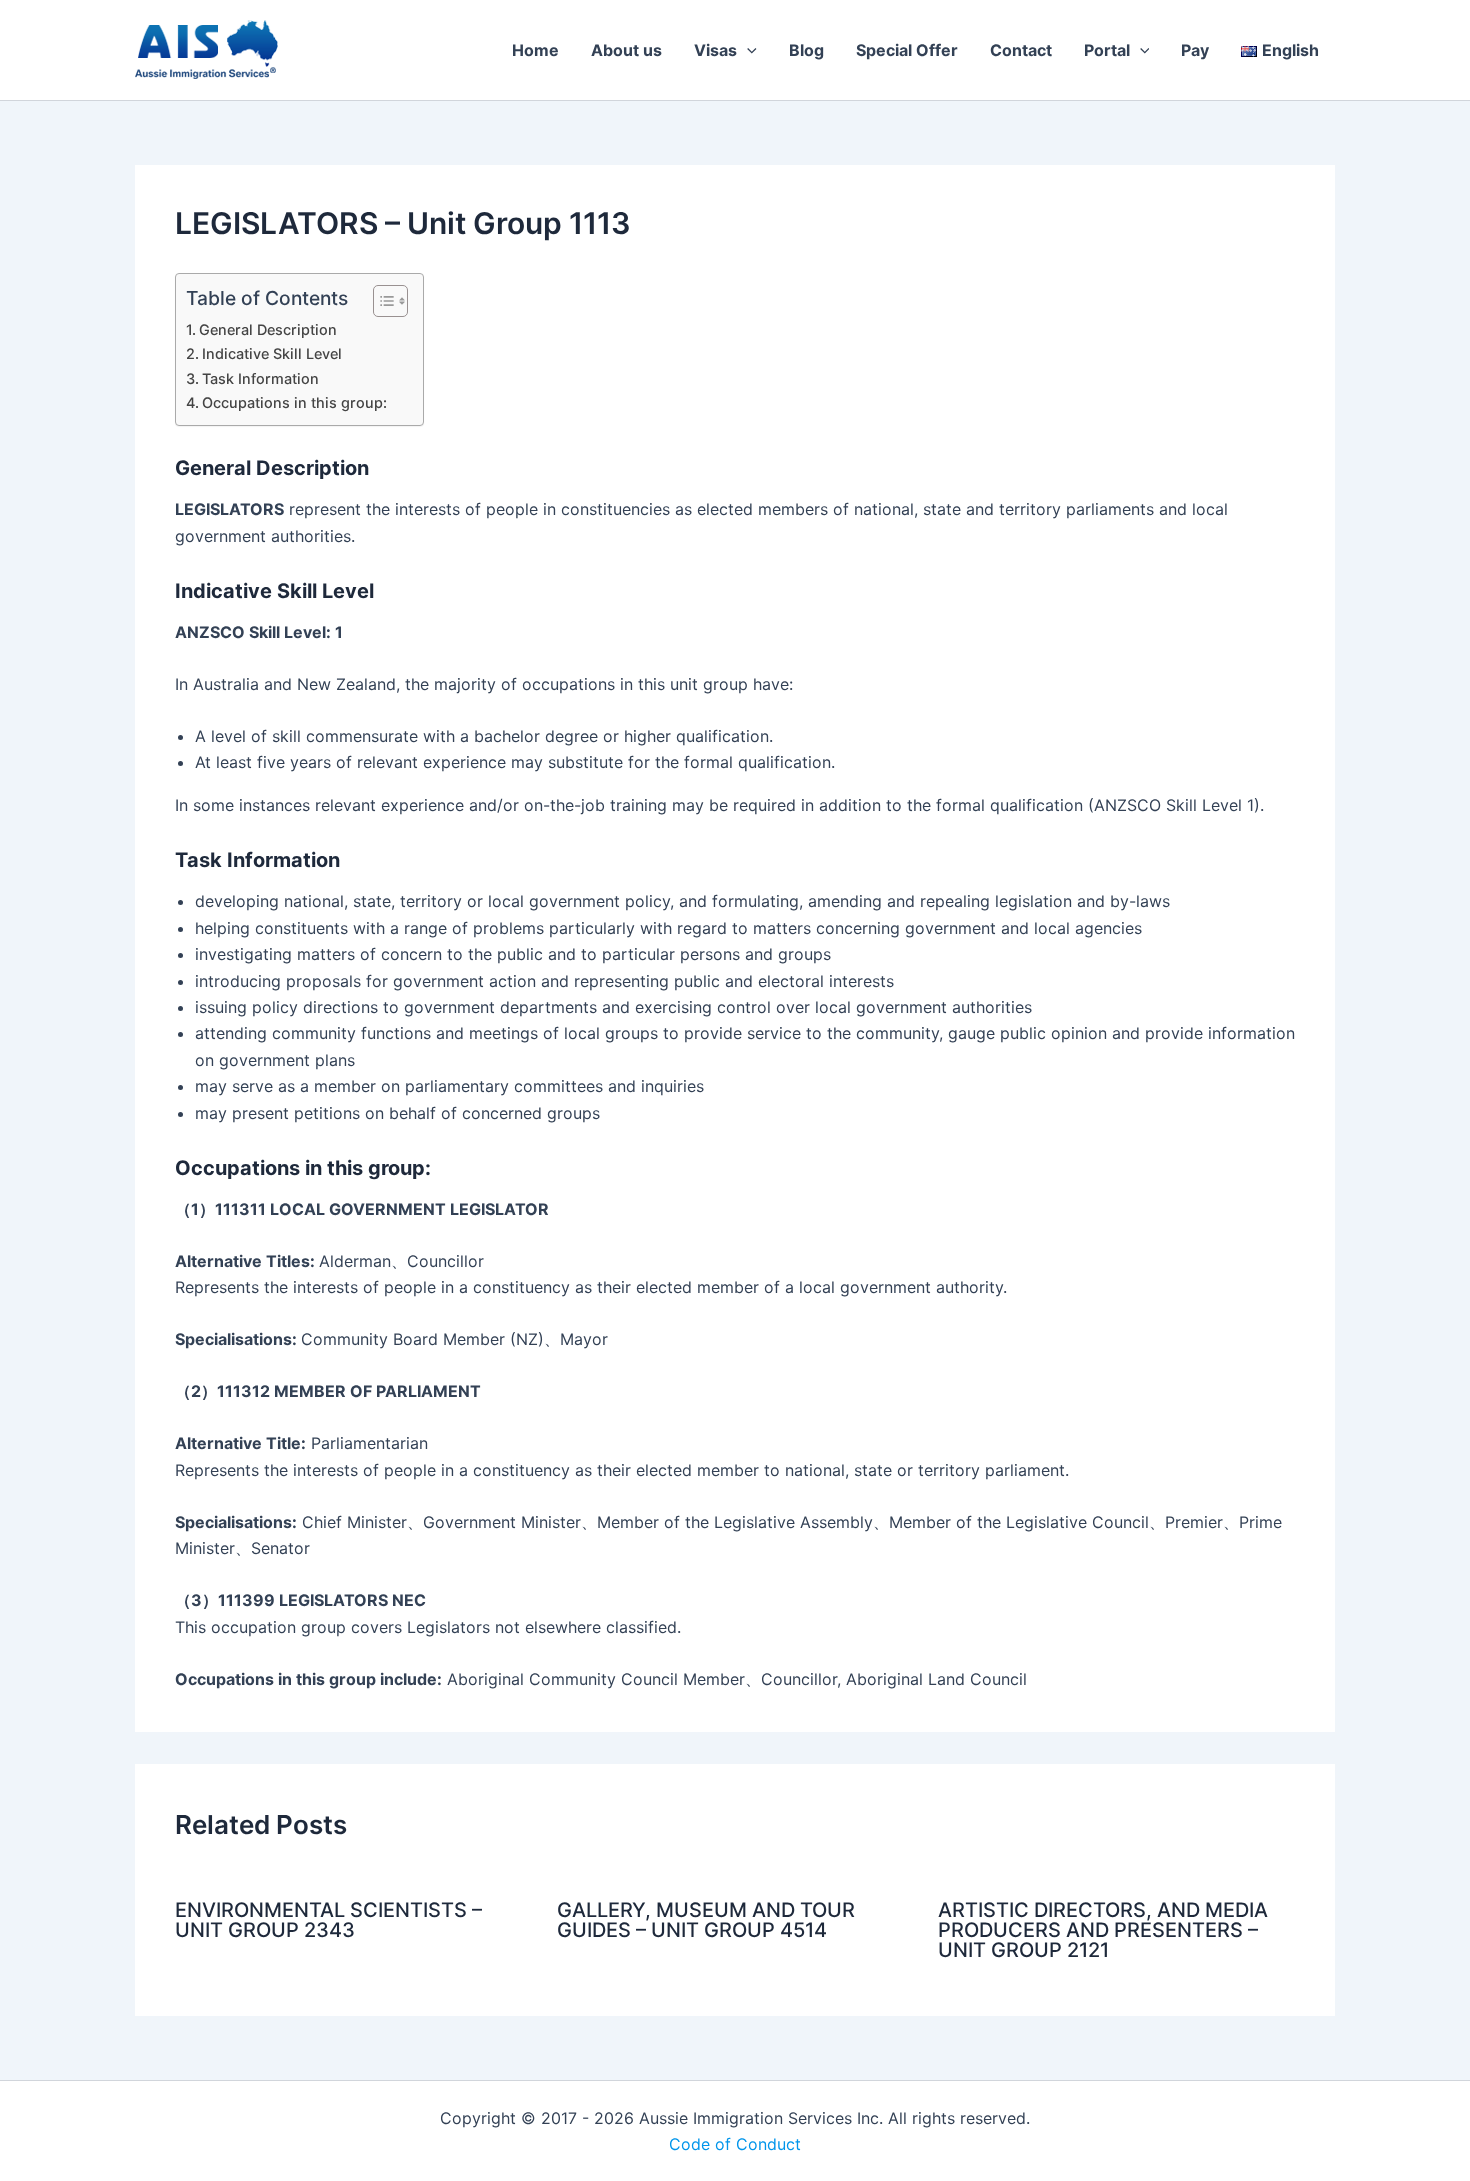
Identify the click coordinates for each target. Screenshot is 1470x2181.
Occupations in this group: (294, 402)
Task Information (260, 378)
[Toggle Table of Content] (380, 301)
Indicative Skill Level (272, 353)
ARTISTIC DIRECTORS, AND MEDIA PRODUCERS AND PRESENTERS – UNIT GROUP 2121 (1103, 1930)
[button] (747, 50)
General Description (268, 329)
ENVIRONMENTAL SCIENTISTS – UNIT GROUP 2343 (328, 1920)
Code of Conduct (735, 2144)
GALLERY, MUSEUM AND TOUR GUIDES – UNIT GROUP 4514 (706, 1920)
